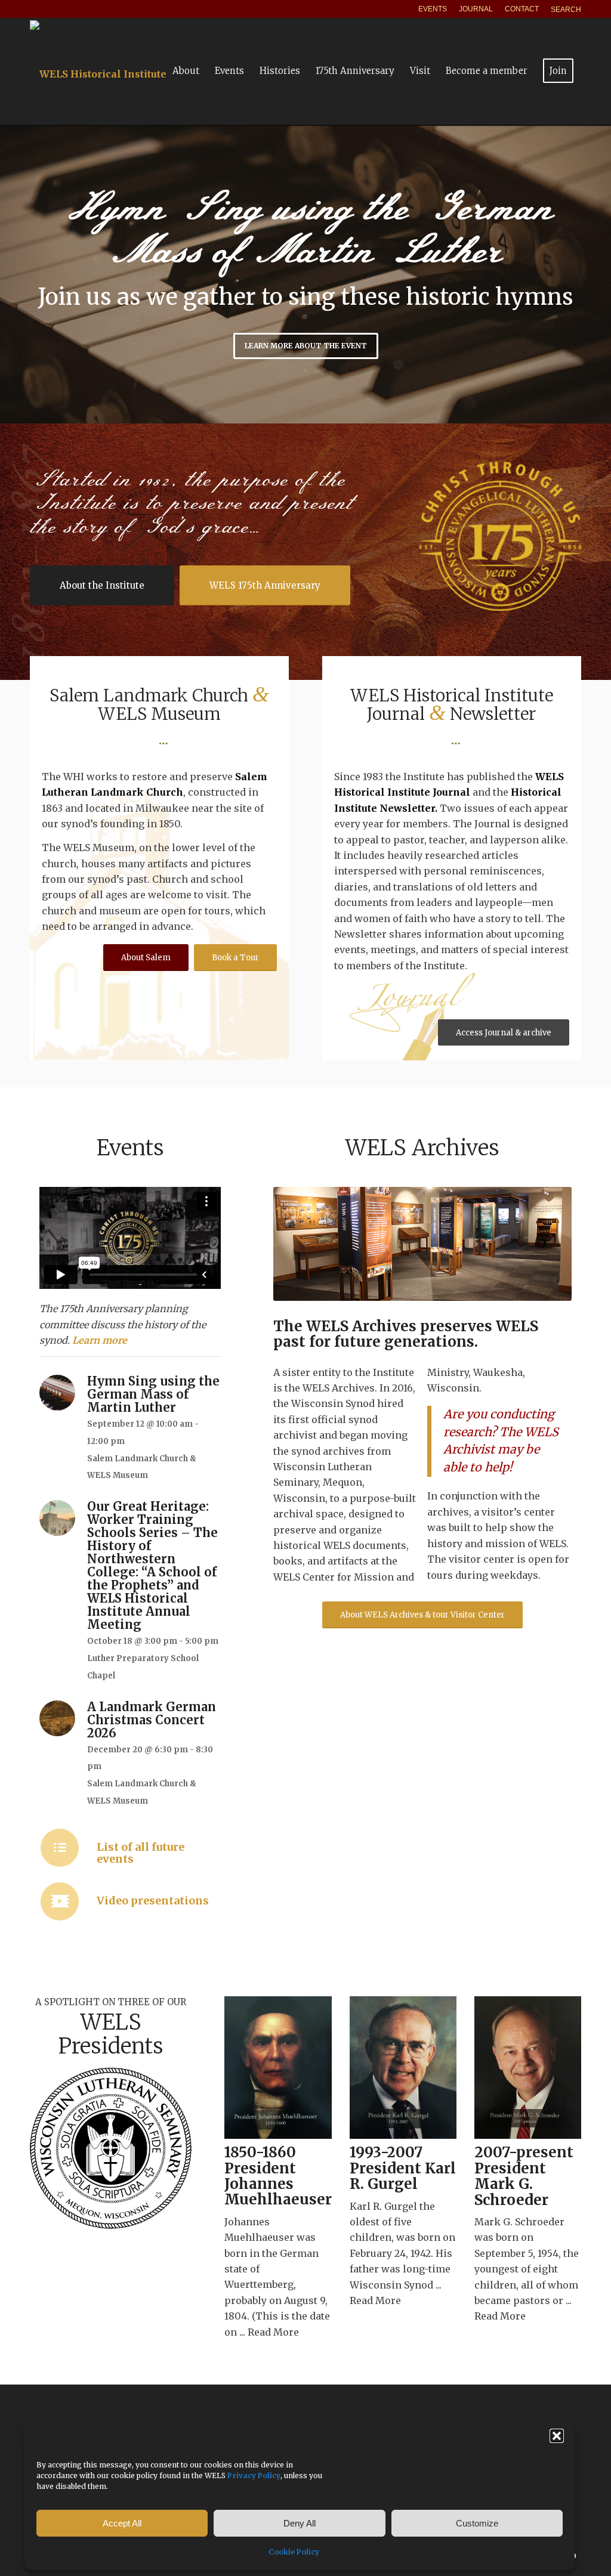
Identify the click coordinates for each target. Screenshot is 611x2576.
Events (433, 9)
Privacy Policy (254, 2476)
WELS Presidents (111, 2034)
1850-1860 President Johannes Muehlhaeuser (278, 2176)
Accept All (122, 2523)
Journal (476, 9)
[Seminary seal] (111, 2148)
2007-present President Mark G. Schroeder (524, 2176)
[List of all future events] (60, 1848)
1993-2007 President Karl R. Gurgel (403, 2168)
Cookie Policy (294, 2552)
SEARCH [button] (566, 10)
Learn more (100, 1340)
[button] (557, 2436)
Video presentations (153, 1901)
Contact (522, 9)
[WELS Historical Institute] (98, 71)
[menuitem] (433, 9)
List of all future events (141, 1853)
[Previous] (10, 274)
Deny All (300, 2523)
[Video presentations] (60, 1901)
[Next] (601, 274)
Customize (477, 2523)
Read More (273, 2332)
